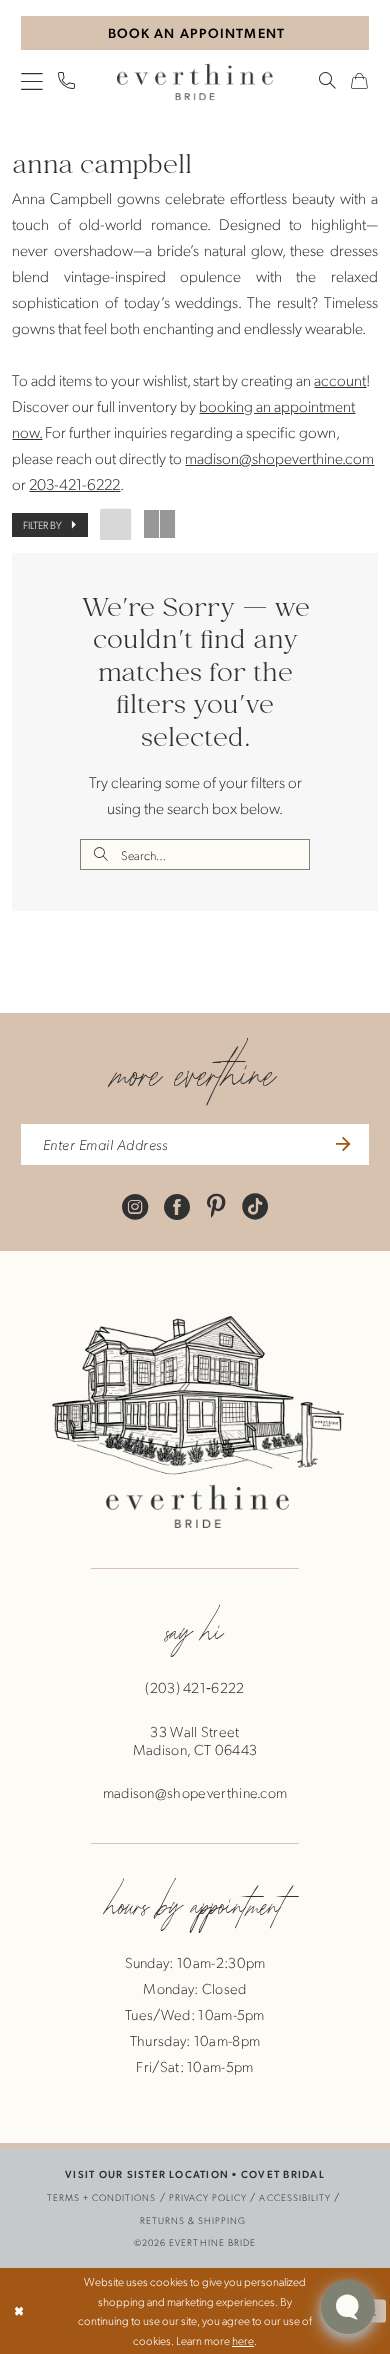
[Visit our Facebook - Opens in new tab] (177, 1205)
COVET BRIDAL (283, 2174)
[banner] (195, 81)
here (243, 2340)
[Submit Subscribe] (340, 1145)
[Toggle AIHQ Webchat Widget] (348, 2307)
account (340, 379)
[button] (33, 81)
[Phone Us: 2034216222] (67, 81)
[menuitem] (33, 81)
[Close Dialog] (19, 2310)
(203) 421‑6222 (194, 1688)
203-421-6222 (74, 483)
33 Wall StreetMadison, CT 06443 (195, 1740)
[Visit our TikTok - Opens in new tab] (255, 1205)
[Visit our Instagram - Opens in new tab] (135, 1205)
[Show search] (327, 81)
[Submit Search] (100, 854)
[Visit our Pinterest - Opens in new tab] (216, 1205)
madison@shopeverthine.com (279, 457)
